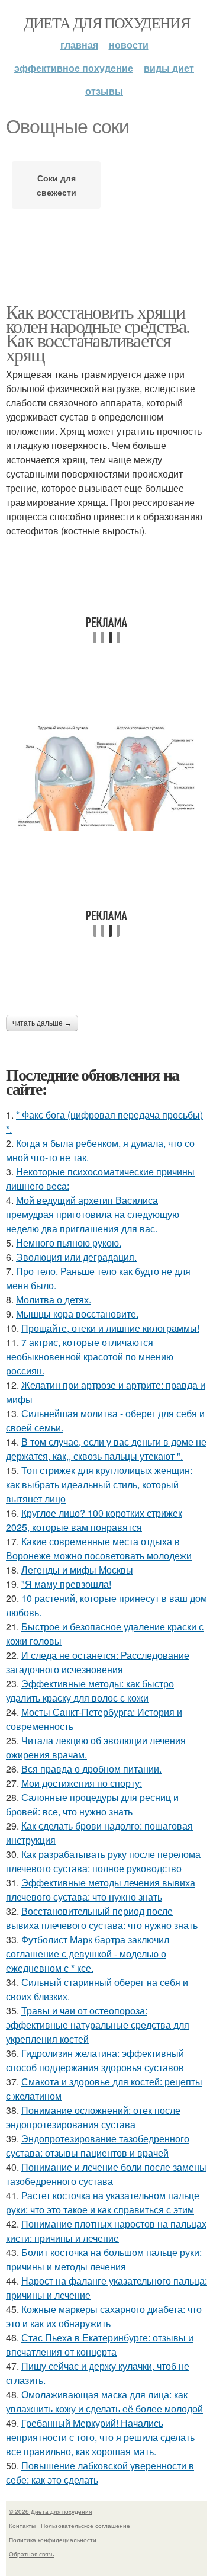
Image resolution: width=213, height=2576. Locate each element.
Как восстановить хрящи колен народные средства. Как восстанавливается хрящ (98, 333)
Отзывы (104, 91)
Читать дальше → (42, 1023)
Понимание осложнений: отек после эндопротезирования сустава (93, 2117)
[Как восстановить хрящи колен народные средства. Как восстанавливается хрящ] (106, 776)
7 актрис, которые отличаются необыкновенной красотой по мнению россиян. (90, 1356)
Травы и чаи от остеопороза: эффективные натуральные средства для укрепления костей (98, 2025)
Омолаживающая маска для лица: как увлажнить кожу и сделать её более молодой (104, 2402)
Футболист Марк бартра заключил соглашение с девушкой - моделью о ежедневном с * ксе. (88, 1954)
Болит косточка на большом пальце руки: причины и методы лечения (104, 2259)
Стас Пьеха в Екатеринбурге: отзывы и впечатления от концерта (100, 2345)
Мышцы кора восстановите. (77, 1314)
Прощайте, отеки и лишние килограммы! (110, 1328)
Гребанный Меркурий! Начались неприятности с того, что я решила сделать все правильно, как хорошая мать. (100, 2437)
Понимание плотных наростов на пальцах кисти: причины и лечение (106, 2231)
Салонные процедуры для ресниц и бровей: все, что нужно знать (92, 1804)
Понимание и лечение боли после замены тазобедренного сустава (106, 2174)
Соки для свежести (57, 185)
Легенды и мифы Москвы (77, 1570)
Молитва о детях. (54, 1300)
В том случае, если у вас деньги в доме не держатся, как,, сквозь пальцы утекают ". (106, 1449)
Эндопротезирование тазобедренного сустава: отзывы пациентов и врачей (98, 2146)
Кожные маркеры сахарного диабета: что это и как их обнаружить (104, 2316)
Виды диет (169, 68)
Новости (129, 45)
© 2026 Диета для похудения (50, 2511)
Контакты (22, 2526)
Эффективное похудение (74, 68)
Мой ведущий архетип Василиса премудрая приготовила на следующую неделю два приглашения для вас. (93, 1214)
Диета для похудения (107, 23)
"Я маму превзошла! (66, 1584)
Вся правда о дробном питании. (91, 1769)
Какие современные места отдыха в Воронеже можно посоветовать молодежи (99, 1548)
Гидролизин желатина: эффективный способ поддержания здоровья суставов (95, 2060)
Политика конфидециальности (53, 2540)
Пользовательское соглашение (85, 2526)
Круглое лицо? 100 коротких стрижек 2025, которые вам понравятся (94, 1520)
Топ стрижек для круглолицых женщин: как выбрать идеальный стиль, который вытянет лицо (99, 1484)
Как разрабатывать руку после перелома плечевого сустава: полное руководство (103, 1861)
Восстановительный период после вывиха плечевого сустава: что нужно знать (102, 1918)
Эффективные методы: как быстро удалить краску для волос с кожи (90, 1691)
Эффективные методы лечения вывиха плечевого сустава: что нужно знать (101, 1890)
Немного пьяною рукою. (69, 1243)
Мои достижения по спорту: (82, 1783)
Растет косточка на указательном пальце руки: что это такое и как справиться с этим (103, 2202)
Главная (79, 45)
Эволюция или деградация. (76, 1257)
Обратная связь (31, 2554)
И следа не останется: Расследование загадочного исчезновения (98, 1662)
